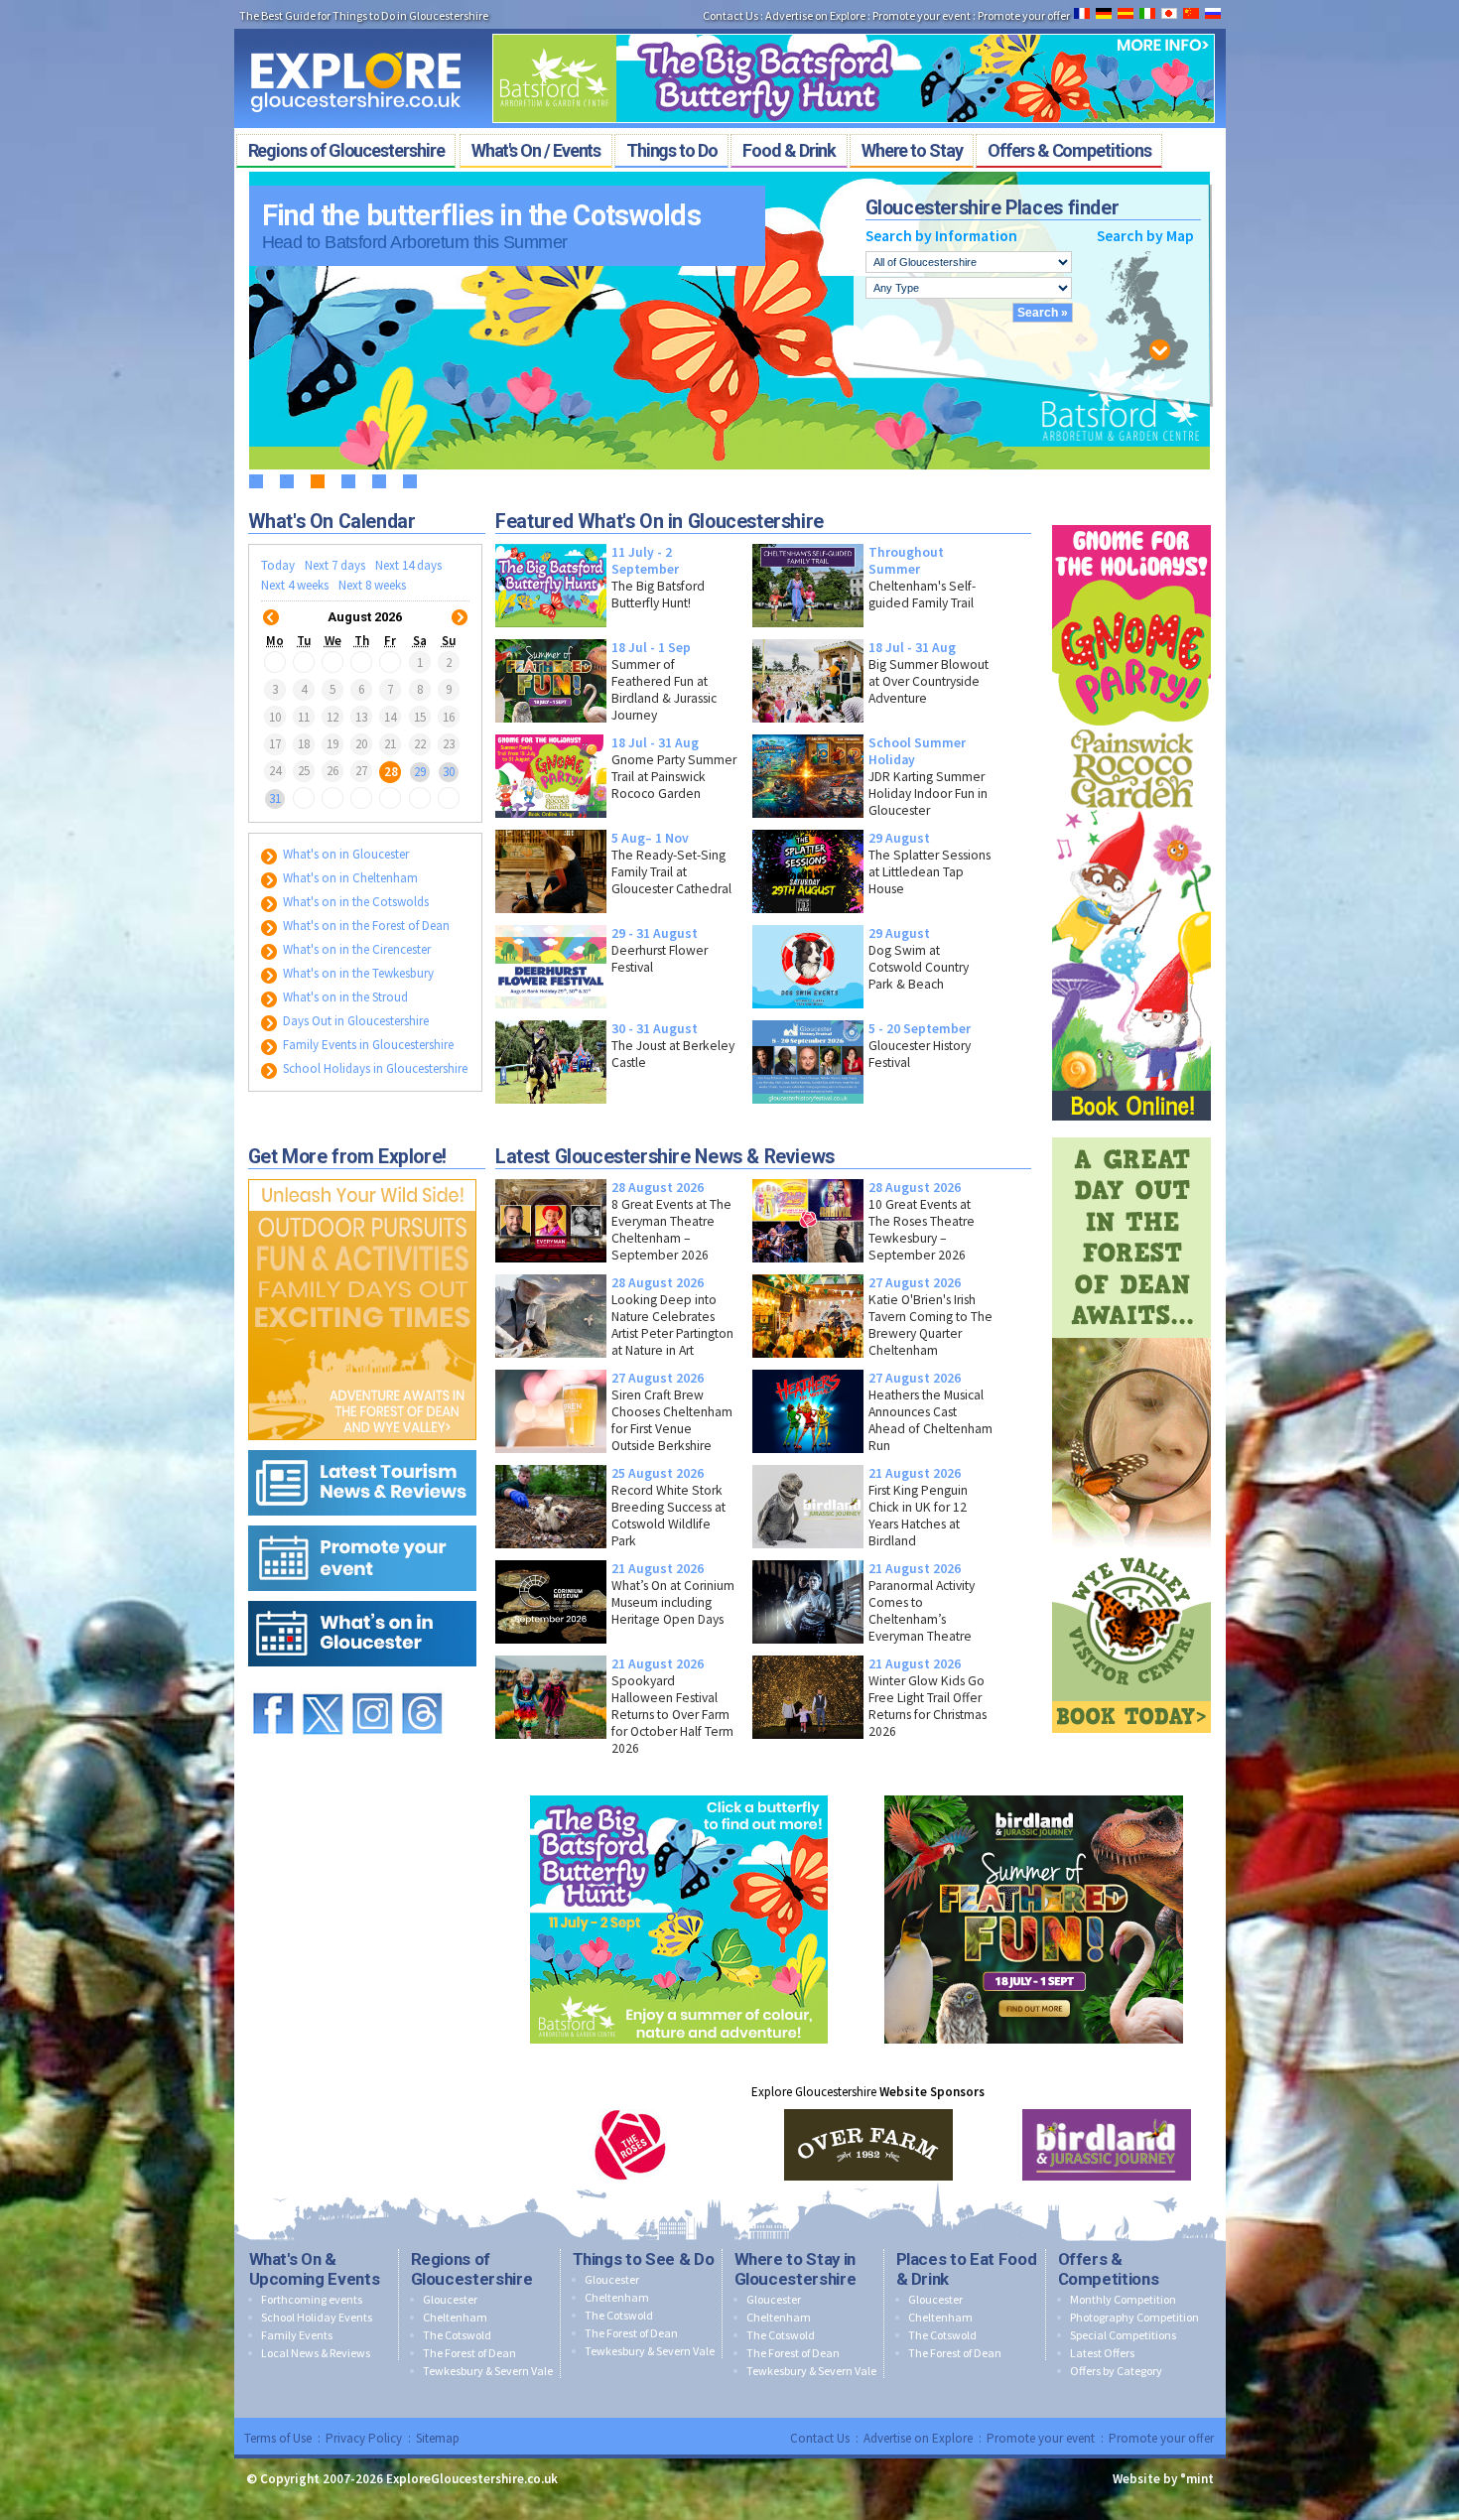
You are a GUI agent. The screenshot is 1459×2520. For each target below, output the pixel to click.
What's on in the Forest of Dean (365, 926)
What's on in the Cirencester (355, 949)
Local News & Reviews (316, 2353)
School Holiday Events (317, 2317)
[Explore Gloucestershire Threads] (422, 1684)
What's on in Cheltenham (349, 878)
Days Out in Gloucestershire (354, 1021)
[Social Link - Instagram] (372, 1684)
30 (449, 771)
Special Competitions (1123, 2335)
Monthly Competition (1123, 2299)
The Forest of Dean (469, 2353)
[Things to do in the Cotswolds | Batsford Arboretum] (854, 28)
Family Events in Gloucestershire (367, 1045)
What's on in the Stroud (344, 997)
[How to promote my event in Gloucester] (362, 1521)
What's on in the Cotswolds (354, 902)
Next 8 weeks (372, 585)
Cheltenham (455, 2317)
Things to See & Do (644, 2259)
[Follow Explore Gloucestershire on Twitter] (323, 1684)
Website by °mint (1163, 2479)
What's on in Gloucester (344, 854)
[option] (630, 2145)
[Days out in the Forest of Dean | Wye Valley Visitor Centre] (1131, 1133)
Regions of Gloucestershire (472, 2269)
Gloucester (450, 2299)
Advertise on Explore (815, 15)
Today (278, 565)
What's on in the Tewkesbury (357, 973)
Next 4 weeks (295, 585)
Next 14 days (408, 565)
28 (391, 771)
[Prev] (271, 605)
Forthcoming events (312, 2299)
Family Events (297, 2335)
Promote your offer (1024, 15)
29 (420, 771)
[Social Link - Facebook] (273, 1684)
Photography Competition (1134, 2317)
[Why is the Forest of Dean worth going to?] (362, 1175)
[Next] (460, 605)
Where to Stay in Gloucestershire (796, 2269)
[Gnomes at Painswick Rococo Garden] (1131, 521)
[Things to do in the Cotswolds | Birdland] (1034, 1791)
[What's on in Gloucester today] (362, 1596)
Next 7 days (335, 565)
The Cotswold (457, 2335)
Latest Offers (1102, 2353)
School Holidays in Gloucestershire (374, 1068)
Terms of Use (278, 2438)
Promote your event (922, 15)
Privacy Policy (364, 2438)
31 (275, 798)
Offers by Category (1116, 2371)
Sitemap (438, 2438)
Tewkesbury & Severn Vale (488, 2371)
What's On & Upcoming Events (315, 2269)
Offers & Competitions (1109, 2269)
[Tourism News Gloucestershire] (362, 1446)
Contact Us (730, 15)
